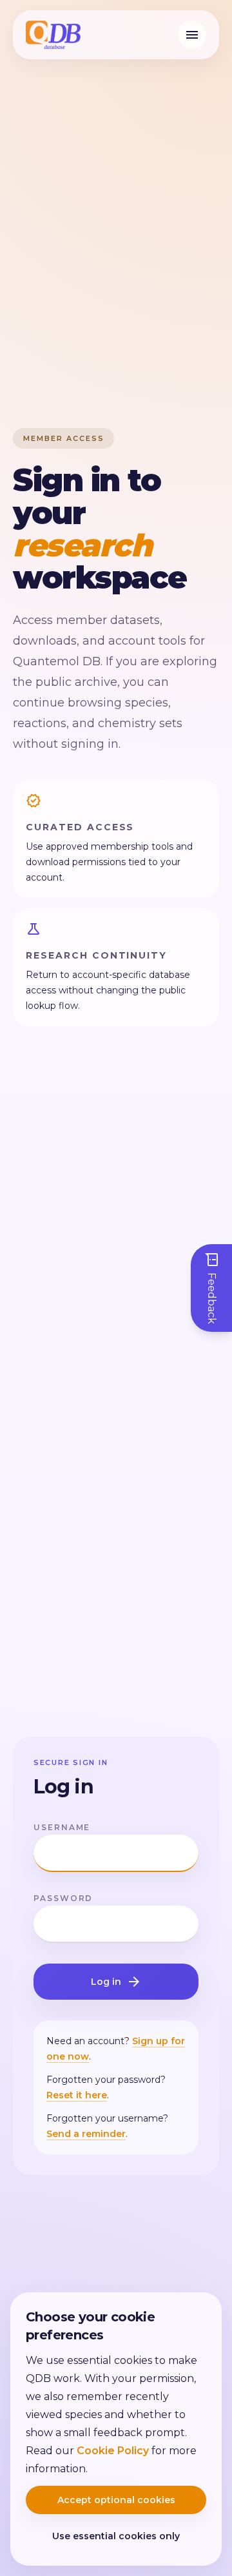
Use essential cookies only (116, 2536)
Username (62, 1827)
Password (63, 1898)
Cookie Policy (113, 2451)
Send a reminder (86, 2134)
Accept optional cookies (116, 2500)
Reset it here (77, 2095)
